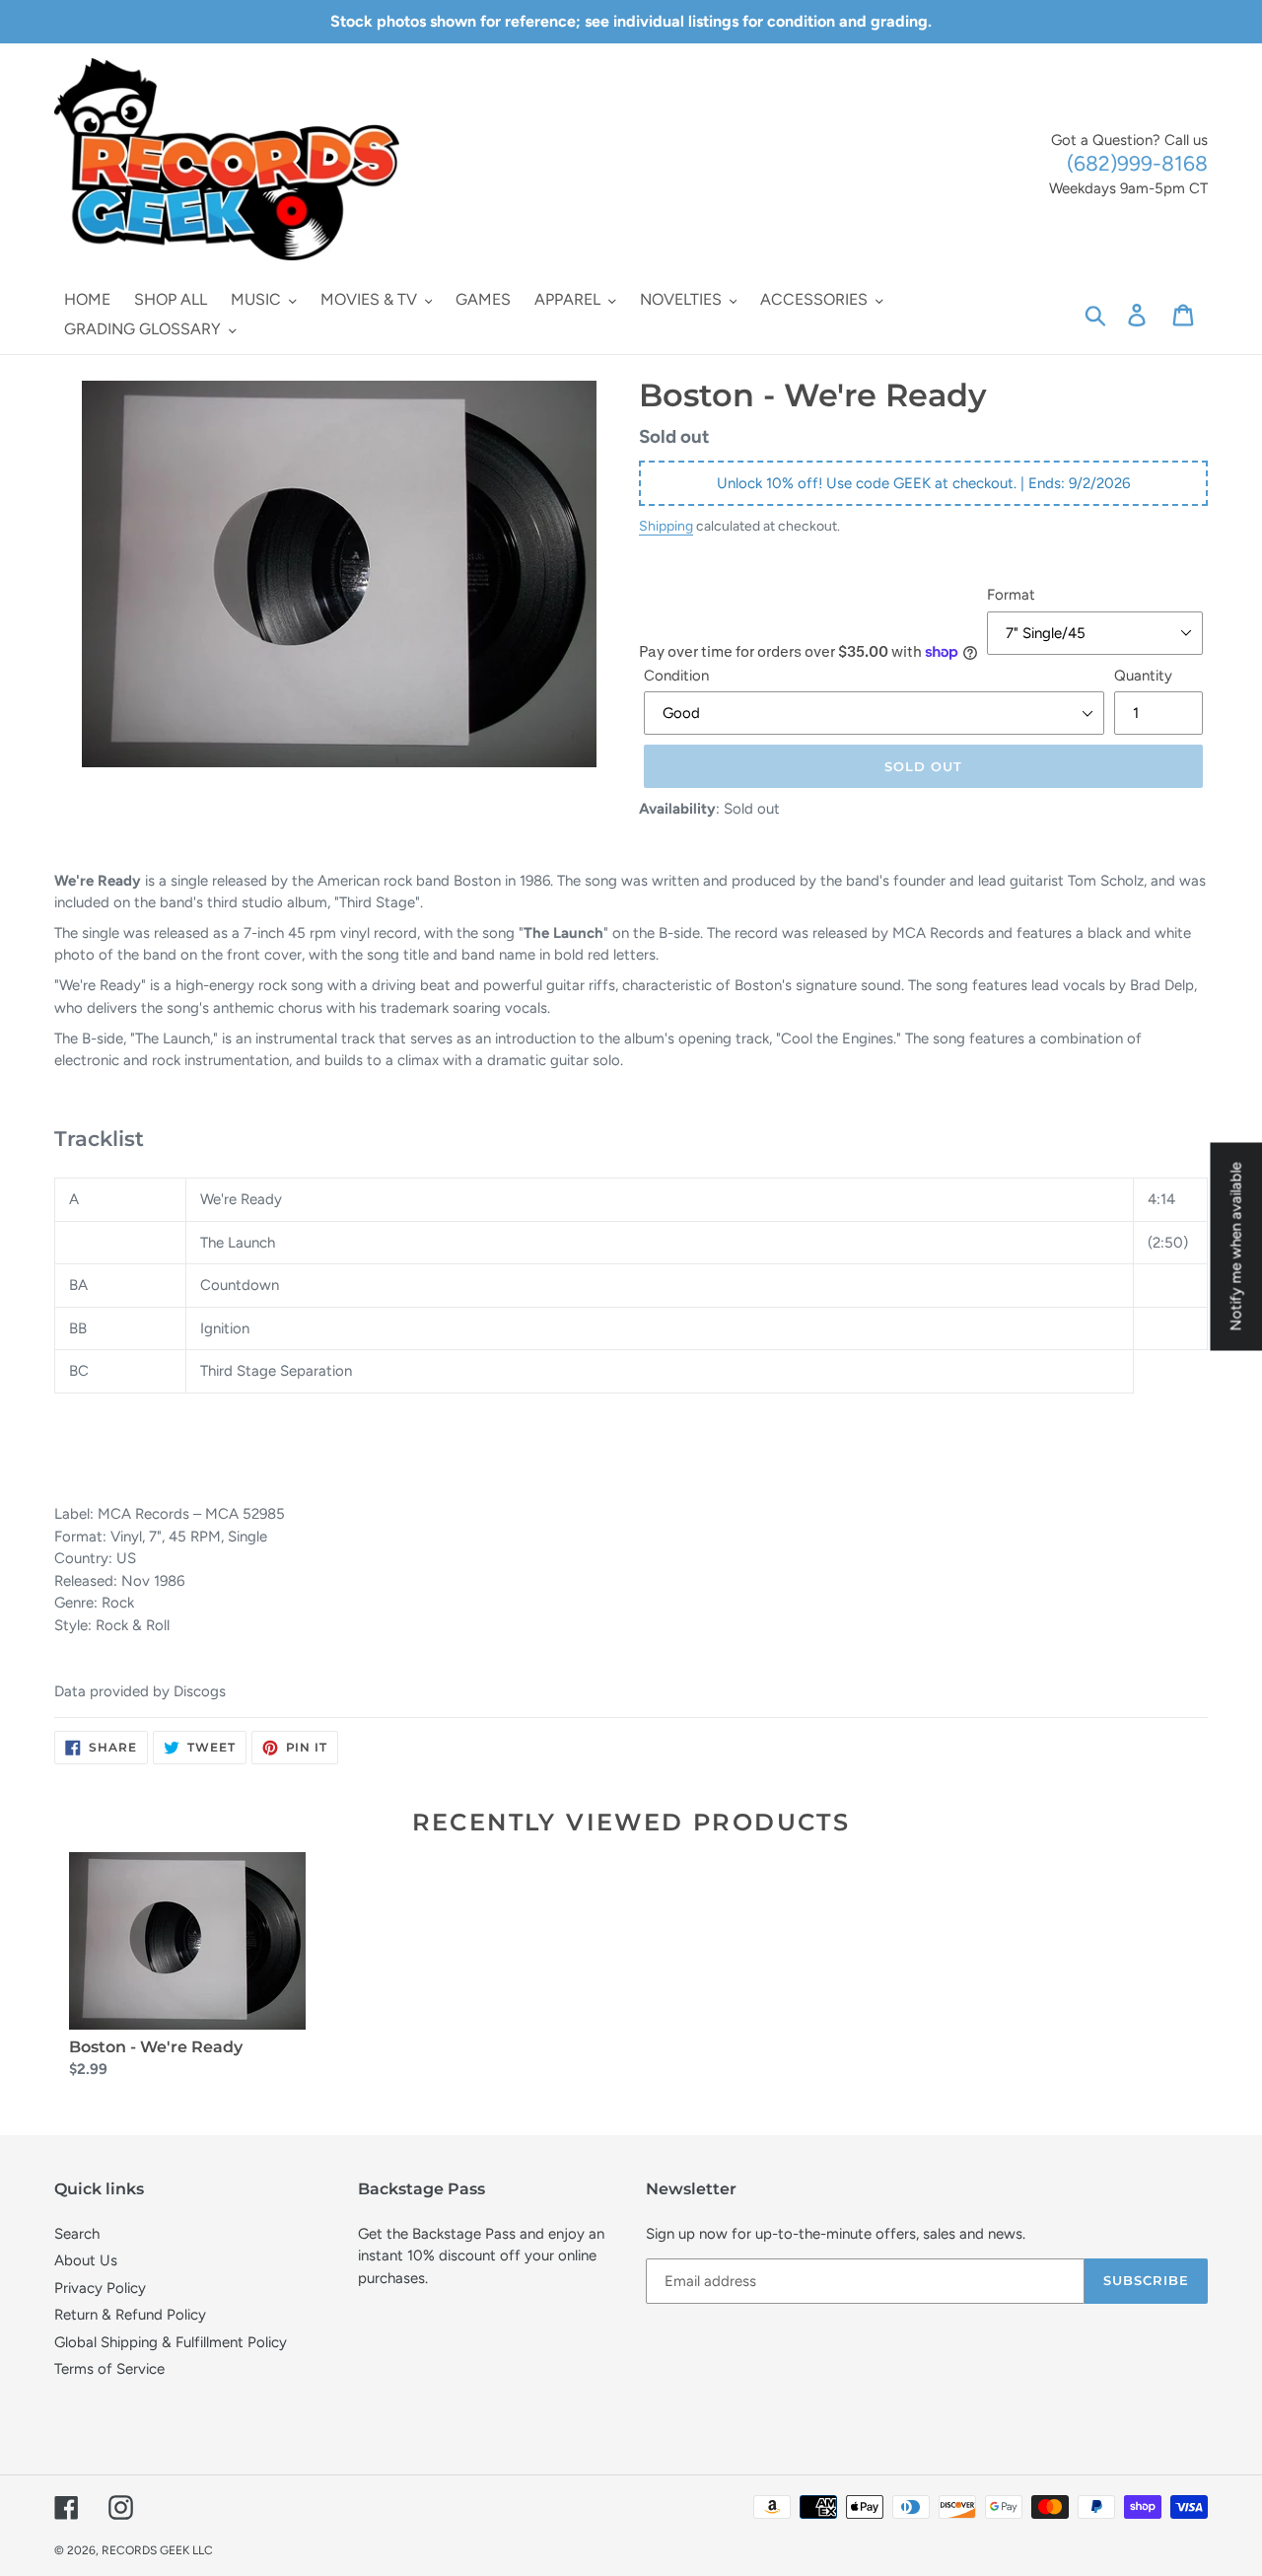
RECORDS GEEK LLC (157, 2550)
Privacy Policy (100, 2288)
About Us (86, 2260)
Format (1011, 595)
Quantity (1143, 676)
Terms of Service (109, 2369)
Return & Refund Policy (130, 2315)
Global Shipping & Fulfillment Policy (171, 2342)
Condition (676, 676)
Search (77, 2234)
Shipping (666, 526)
